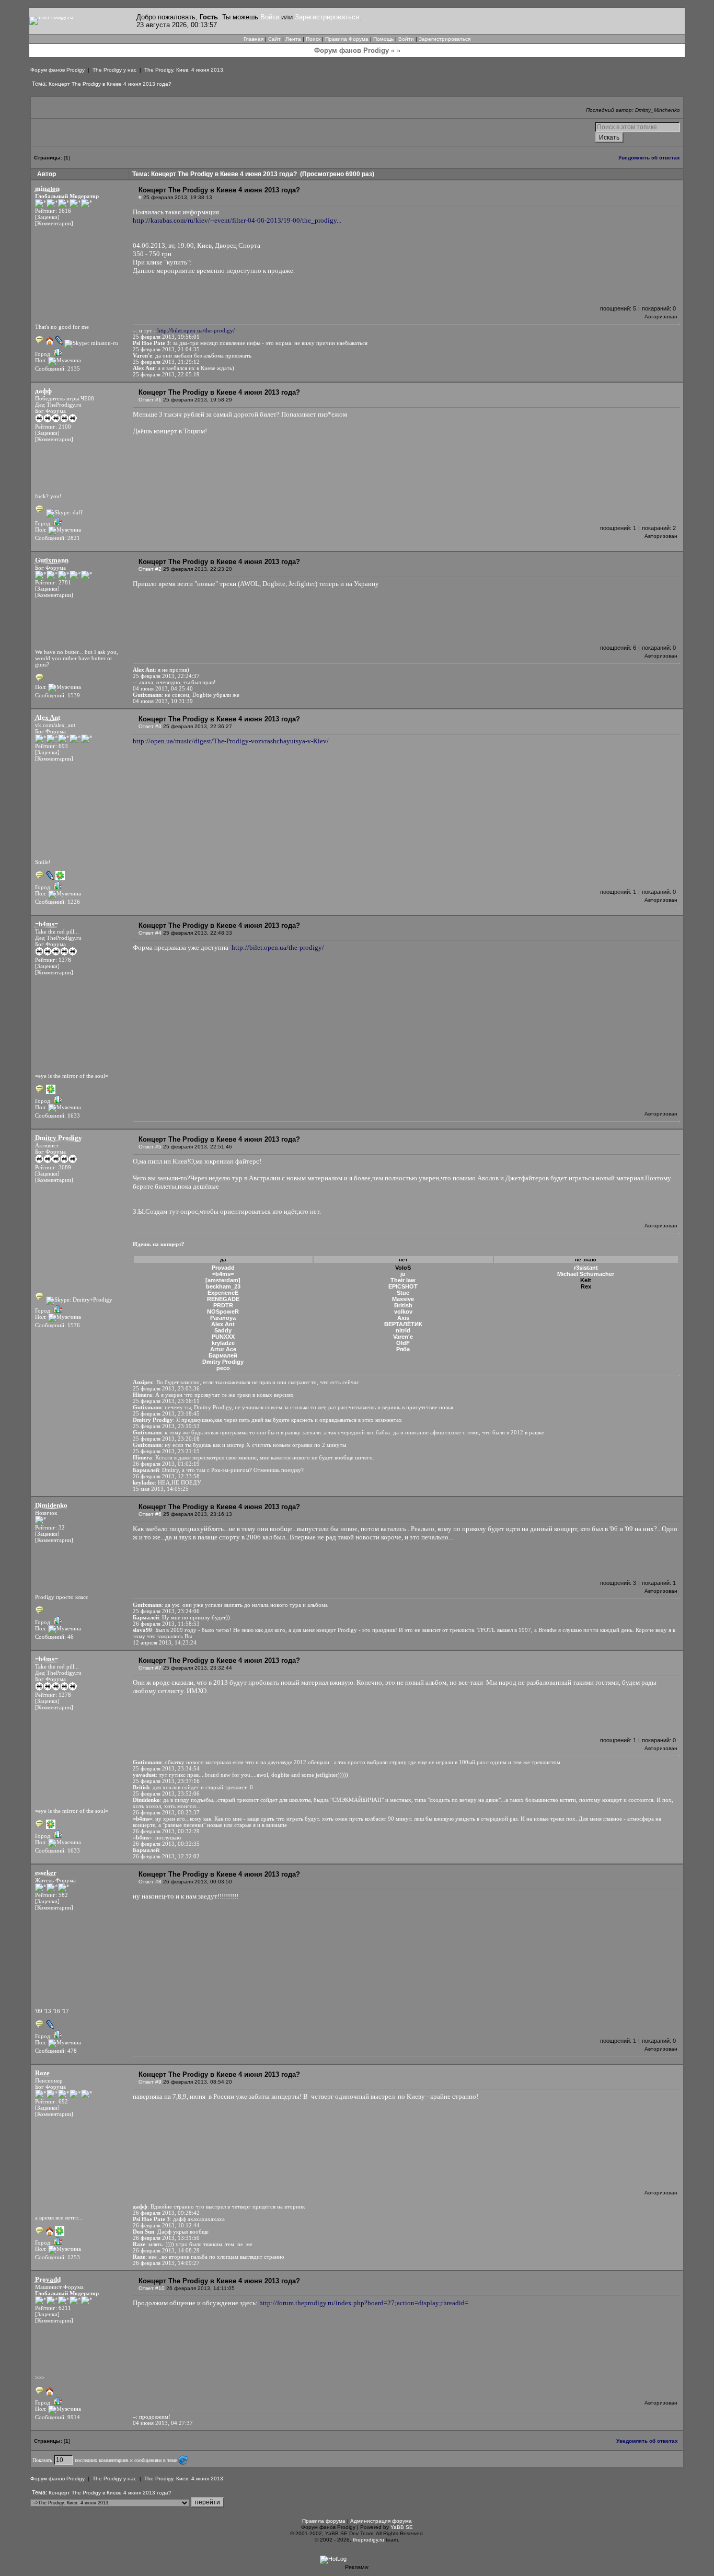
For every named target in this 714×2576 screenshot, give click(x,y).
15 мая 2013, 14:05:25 (161, 1489)
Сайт (274, 39)
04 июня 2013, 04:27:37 (163, 2423)
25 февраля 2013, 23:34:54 (166, 1768)
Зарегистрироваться (327, 17)
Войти (270, 17)
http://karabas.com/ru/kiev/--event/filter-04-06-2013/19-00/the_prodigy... (237, 220)
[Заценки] (47, 217)
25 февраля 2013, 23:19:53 (166, 1426)
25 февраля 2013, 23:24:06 (166, 1611)
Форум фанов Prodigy (57, 70)
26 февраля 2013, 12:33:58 (166, 1476)
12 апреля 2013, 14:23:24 (165, 1642)
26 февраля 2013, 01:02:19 (166, 1464)
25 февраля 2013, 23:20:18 (166, 1439)
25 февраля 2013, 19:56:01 (166, 337)
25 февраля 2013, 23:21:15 (166, 1451)
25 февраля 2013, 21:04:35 (166, 349)
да (223, 1260)
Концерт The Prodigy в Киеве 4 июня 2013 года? (110, 84)
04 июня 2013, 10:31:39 (163, 701)
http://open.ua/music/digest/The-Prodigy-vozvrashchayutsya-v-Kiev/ (231, 741)
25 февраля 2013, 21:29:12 (166, 362)
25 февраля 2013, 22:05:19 (166, 374)
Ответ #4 (150, 933)
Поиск (313, 39)
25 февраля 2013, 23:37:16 (166, 1781)
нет (403, 1260)
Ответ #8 (150, 1882)
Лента (293, 39)
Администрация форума (381, 2521)
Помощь (383, 39)
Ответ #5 (150, 1147)
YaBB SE (402, 2527)
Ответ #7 (150, 1668)
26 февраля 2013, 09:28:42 (166, 2213)
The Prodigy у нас (114, 70)
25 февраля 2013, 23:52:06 (166, 1793)
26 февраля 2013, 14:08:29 (166, 2250)
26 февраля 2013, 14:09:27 (166, 2263)
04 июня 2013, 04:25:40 (163, 688)
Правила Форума (347, 39)
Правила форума (324, 2521)
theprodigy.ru (368, 2540)
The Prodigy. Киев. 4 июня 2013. (185, 70)
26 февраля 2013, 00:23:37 (166, 1812)
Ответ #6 (150, 1514)
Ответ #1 (150, 400)
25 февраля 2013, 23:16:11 (166, 1401)
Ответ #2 (150, 569)
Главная (254, 39)
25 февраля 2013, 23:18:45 (166, 1413)
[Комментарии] (54, 223)
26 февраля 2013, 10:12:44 (166, 2225)
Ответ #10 (152, 2288)
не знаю (586, 1260)
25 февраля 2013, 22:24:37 (166, 676)
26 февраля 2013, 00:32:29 (166, 1831)
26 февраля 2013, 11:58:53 (166, 1624)
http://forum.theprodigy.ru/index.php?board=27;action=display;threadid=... (366, 2303)
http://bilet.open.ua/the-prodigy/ (196, 330)
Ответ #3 (150, 726)
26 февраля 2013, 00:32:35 (166, 1844)
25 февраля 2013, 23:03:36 (166, 1388)
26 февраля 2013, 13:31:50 (166, 2238)
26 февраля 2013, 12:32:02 (166, 1856)
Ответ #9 (150, 2082)
